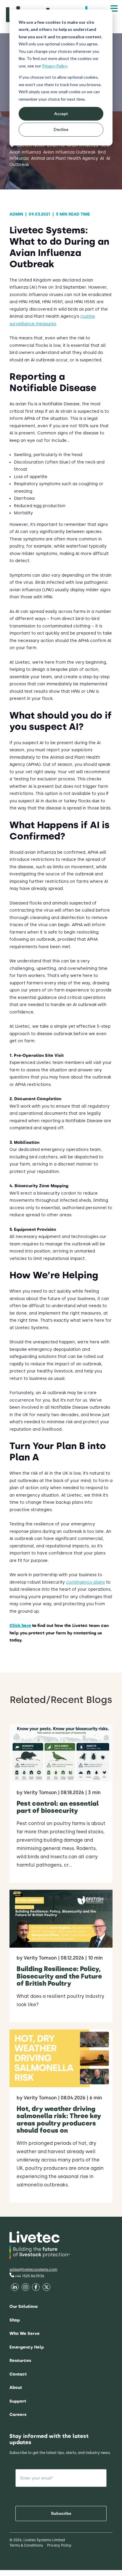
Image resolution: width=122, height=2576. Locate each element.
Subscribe (61, 2513)
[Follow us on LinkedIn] (25, 2288)
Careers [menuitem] (18, 2415)
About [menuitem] (16, 2388)
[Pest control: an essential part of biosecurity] (61, 1803)
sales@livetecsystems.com (33, 2269)
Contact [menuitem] (18, 2374)
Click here (20, 1626)
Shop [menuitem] (15, 2320)
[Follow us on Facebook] (15, 2288)
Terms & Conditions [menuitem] (26, 2545)
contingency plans (85, 1582)
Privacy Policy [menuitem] (59, 2545)
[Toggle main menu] (114, 9)
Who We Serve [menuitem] (25, 2334)
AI (102, 158)
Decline (61, 129)
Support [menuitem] (18, 2401)
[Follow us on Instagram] (46, 2288)
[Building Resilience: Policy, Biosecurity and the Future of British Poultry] (61, 1956)
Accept (61, 114)
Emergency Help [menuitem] (27, 2347)
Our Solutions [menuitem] (24, 2307)
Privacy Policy (54, 66)
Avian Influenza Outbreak (69, 152)
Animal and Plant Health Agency (64, 158)
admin (18, 214)
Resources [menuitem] (20, 2361)
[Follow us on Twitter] (36, 2288)
